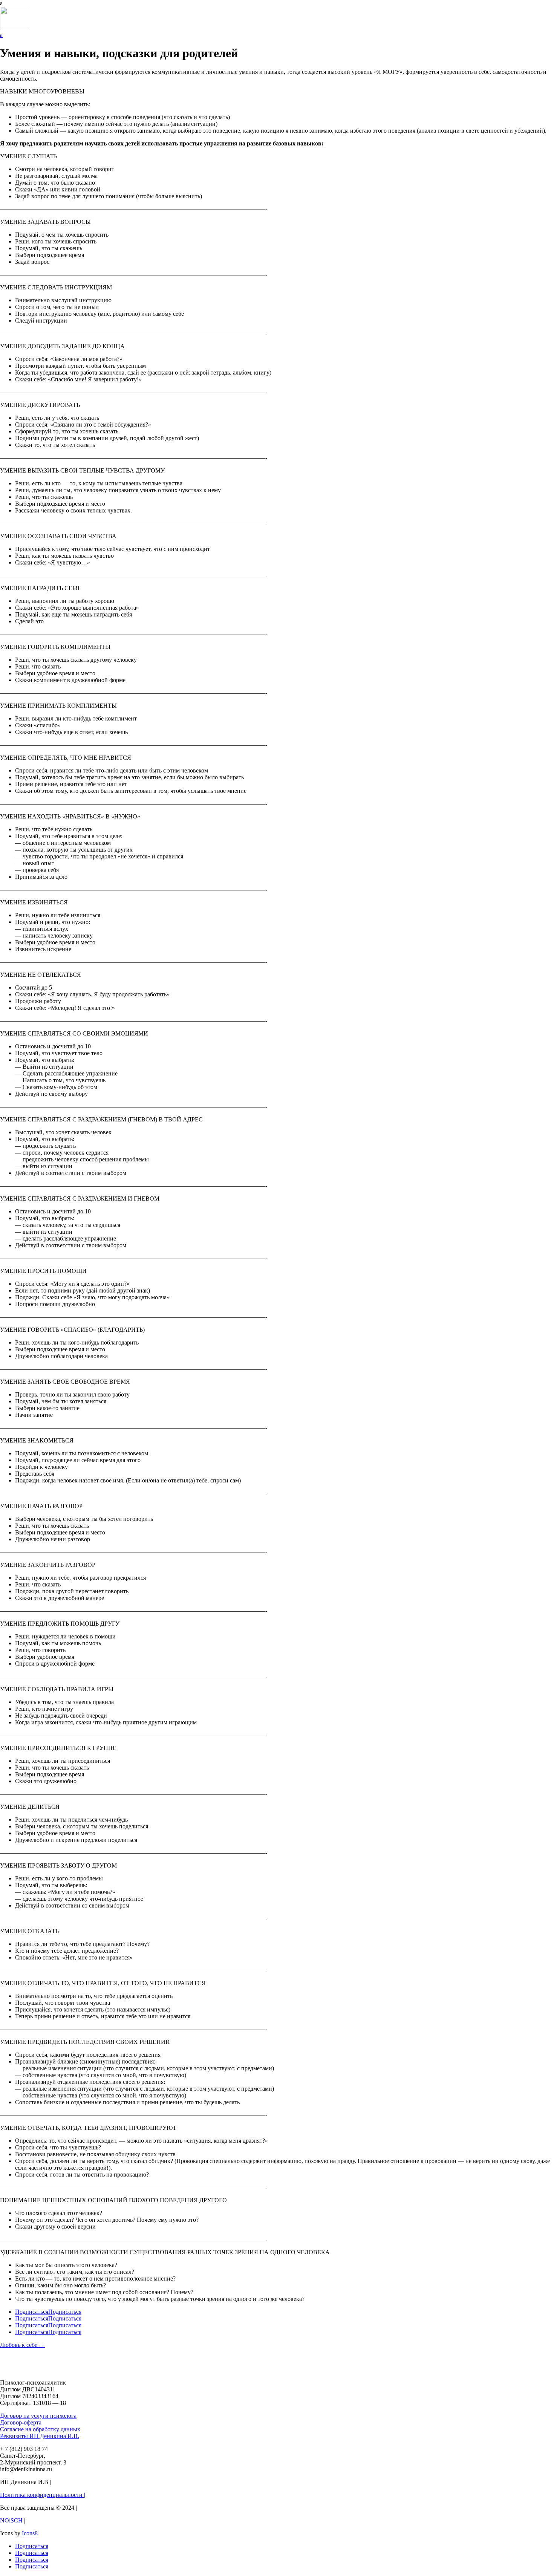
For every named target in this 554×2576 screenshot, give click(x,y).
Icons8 (30, 2533)
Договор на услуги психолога (38, 2416)
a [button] (1, 3)
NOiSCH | (13, 2520)
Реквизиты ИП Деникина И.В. (40, 2436)
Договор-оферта (21, 2422)
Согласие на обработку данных (40, 2429)
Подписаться (65, 2312)
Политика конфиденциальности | (43, 2495)
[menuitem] (277, 3)
